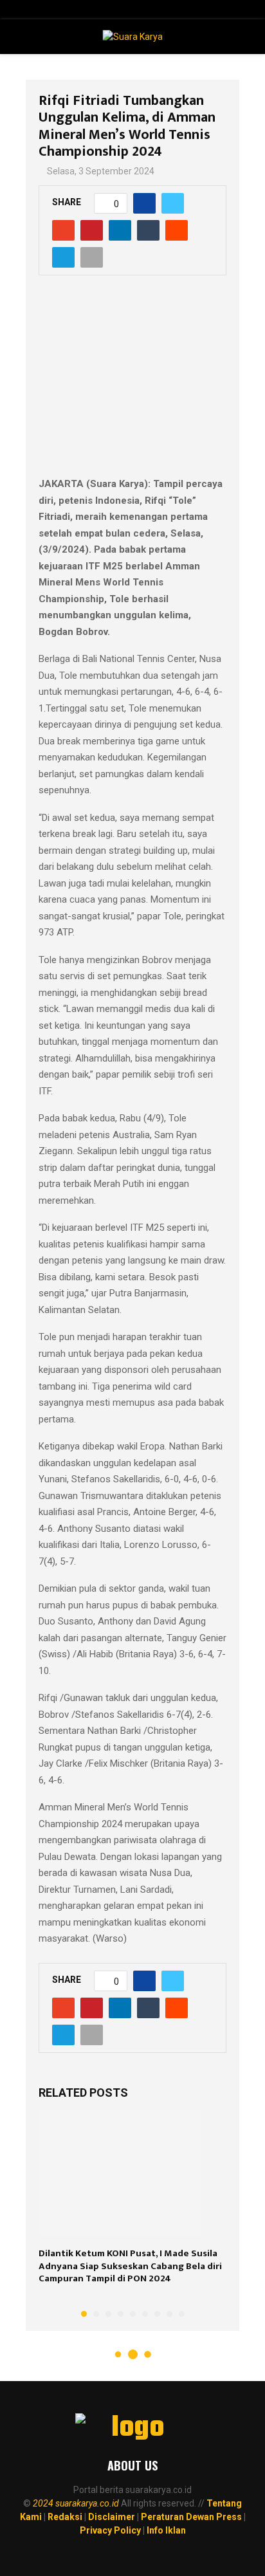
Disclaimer (112, 2517)
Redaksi (65, 2517)
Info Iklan (166, 2530)
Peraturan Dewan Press (191, 2517)
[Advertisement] (132, 383)
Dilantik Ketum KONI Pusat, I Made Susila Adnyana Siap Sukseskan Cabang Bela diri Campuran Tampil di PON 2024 (130, 2266)
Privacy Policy (110, 2530)
